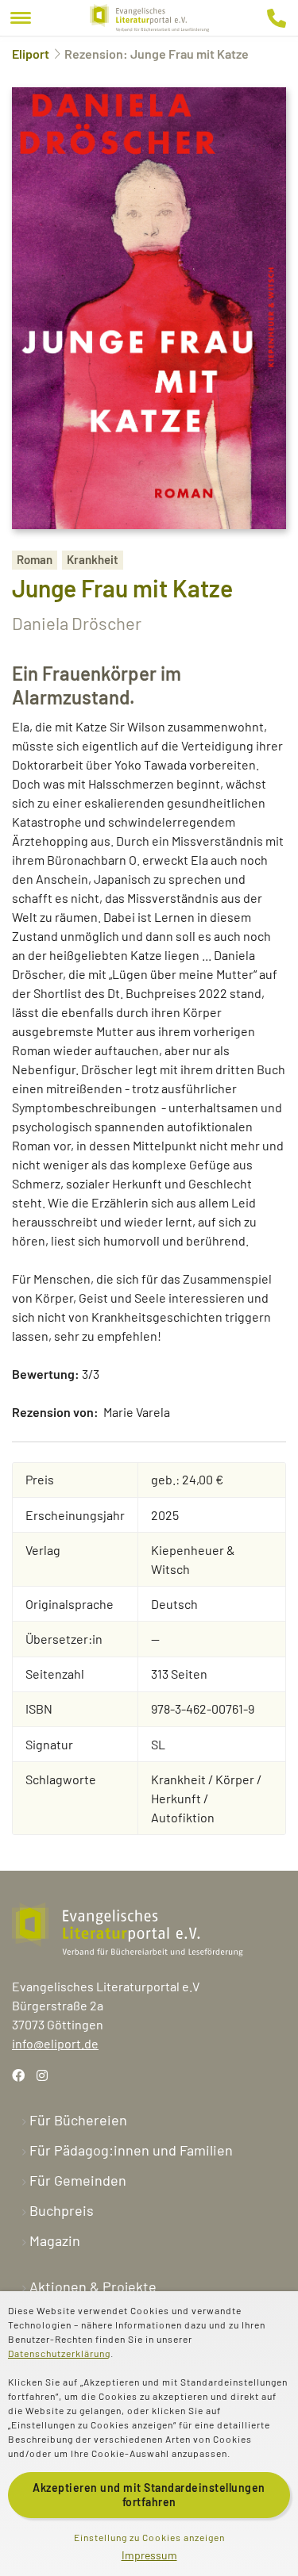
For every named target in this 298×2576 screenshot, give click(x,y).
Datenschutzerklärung (59, 2353)
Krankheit (93, 559)
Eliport (31, 54)
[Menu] (21, 18)
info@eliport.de (55, 2043)
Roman (35, 559)
